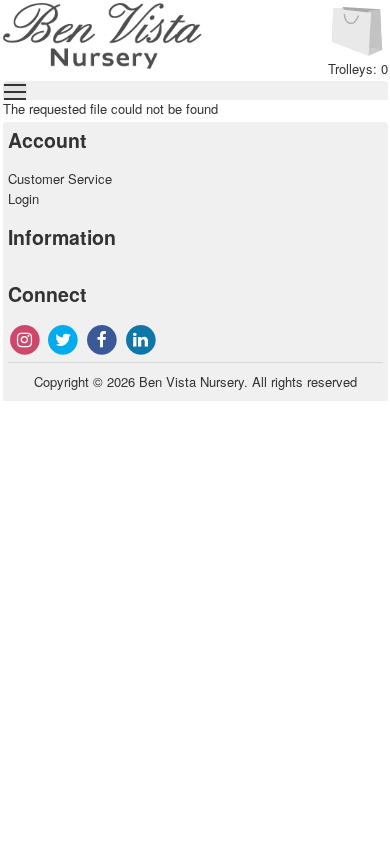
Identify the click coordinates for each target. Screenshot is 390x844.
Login (23, 198)
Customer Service (60, 178)
